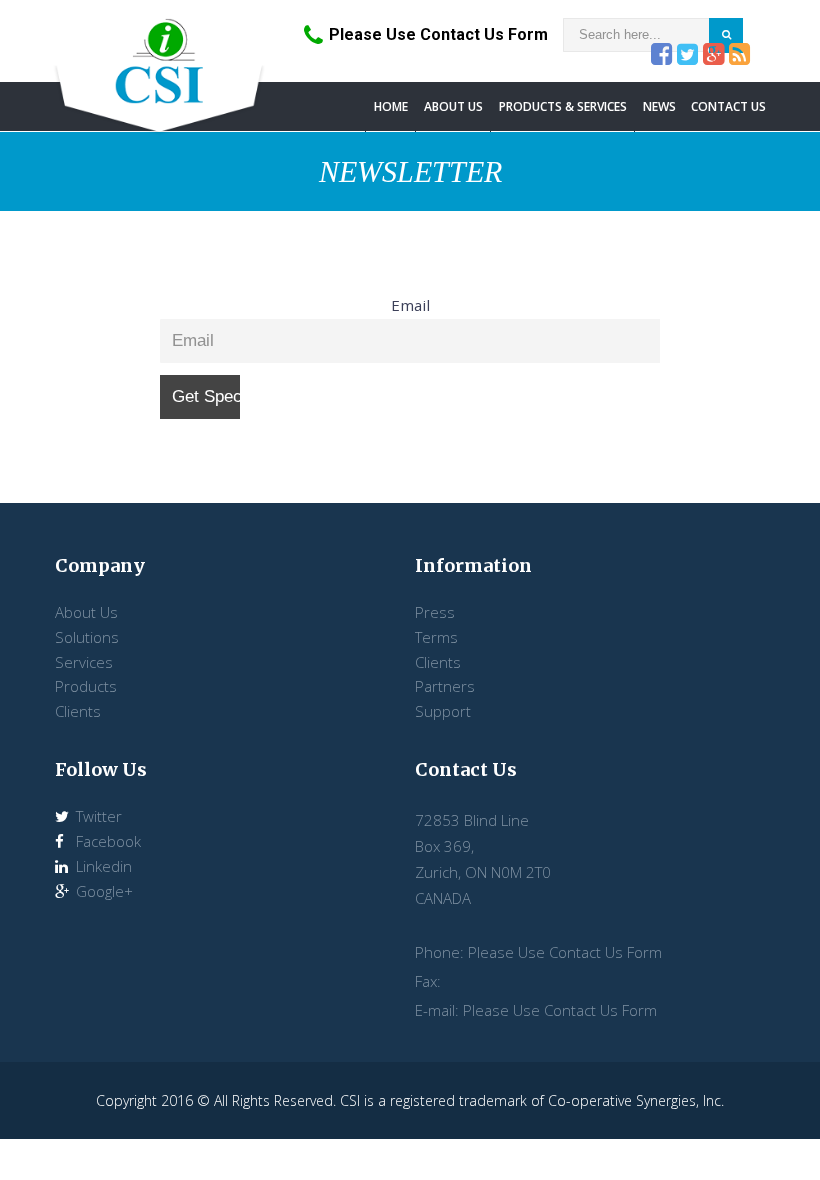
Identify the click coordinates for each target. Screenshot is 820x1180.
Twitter (97, 816)
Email (410, 305)
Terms (436, 637)
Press (435, 612)
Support (443, 711)
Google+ (102, 891)
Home (391, 106)
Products (86, 686)
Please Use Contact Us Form (438, 34)
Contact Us (728, 106)
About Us (453, 106)
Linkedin (102, 866)
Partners (445, 686)
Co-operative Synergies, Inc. (636, 1100)
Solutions (87, 637)
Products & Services (563, 106)
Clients (78, 711)
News (659, 106)
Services (84, 662)
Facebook (106, 841)
